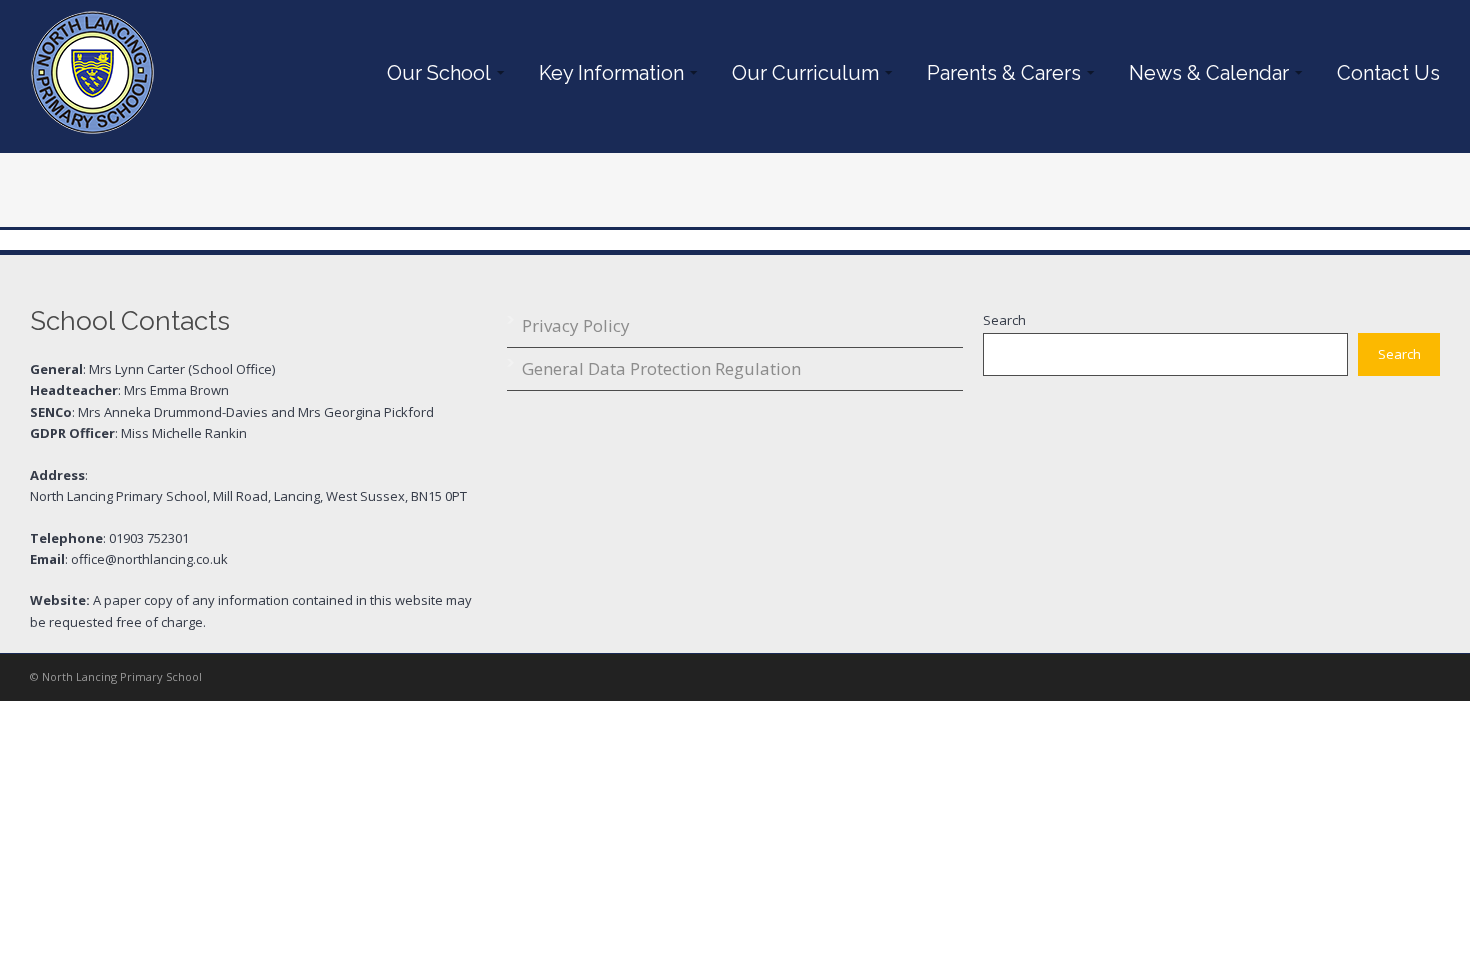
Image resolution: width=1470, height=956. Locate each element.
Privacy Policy (576, 325)
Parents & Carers (999, 73)
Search (1004, 320)
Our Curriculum (800, 73)
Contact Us (1388, 73)
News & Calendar (1204, 73)
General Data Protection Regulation (661, 368)
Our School (434, 73)
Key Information (606, 73)
